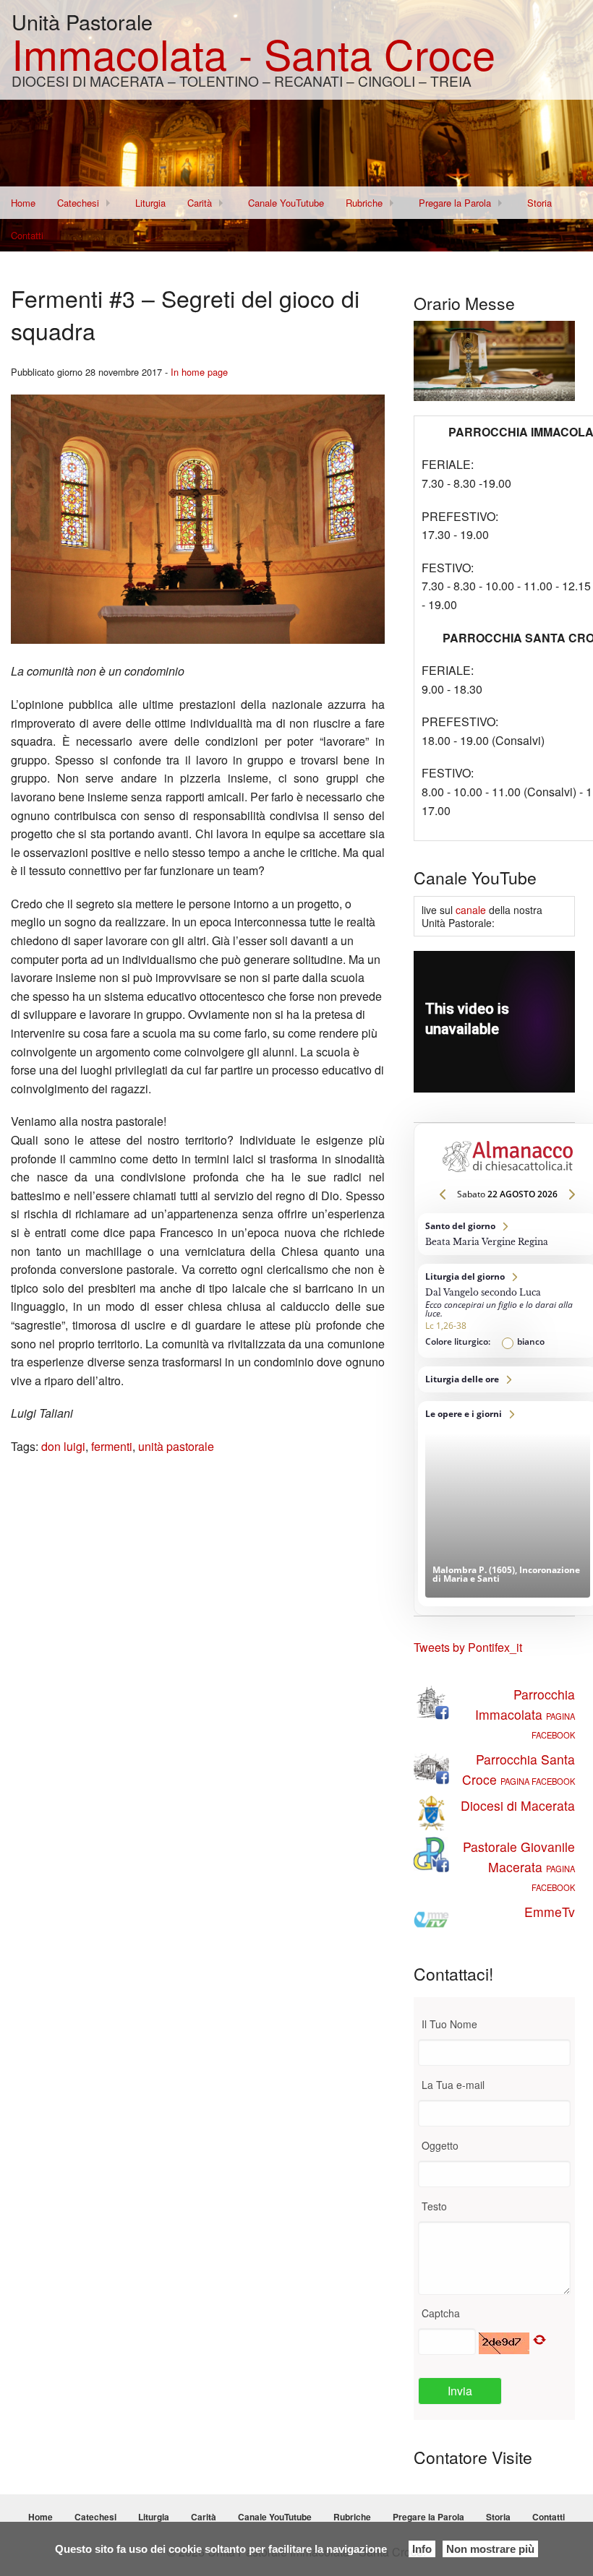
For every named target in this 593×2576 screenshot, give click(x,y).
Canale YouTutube (286, 203)
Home (23, 203)
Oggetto (440, 2145)
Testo (434, 2206)
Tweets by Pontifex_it (468, 1647)
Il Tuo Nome (449, 2024)
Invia (460, 2391)
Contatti (27, 235)
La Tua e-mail (453, 2085)
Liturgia (150, 203)
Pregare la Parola (455, 203)
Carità (200, 203)
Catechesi (78, 203)
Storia (539, 203)
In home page (199, 372)
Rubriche (364, 203)
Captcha (441, 2313)
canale (471, 910)
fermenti (112, 1446)
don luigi (63, 1446)
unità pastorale (176, 1446)
